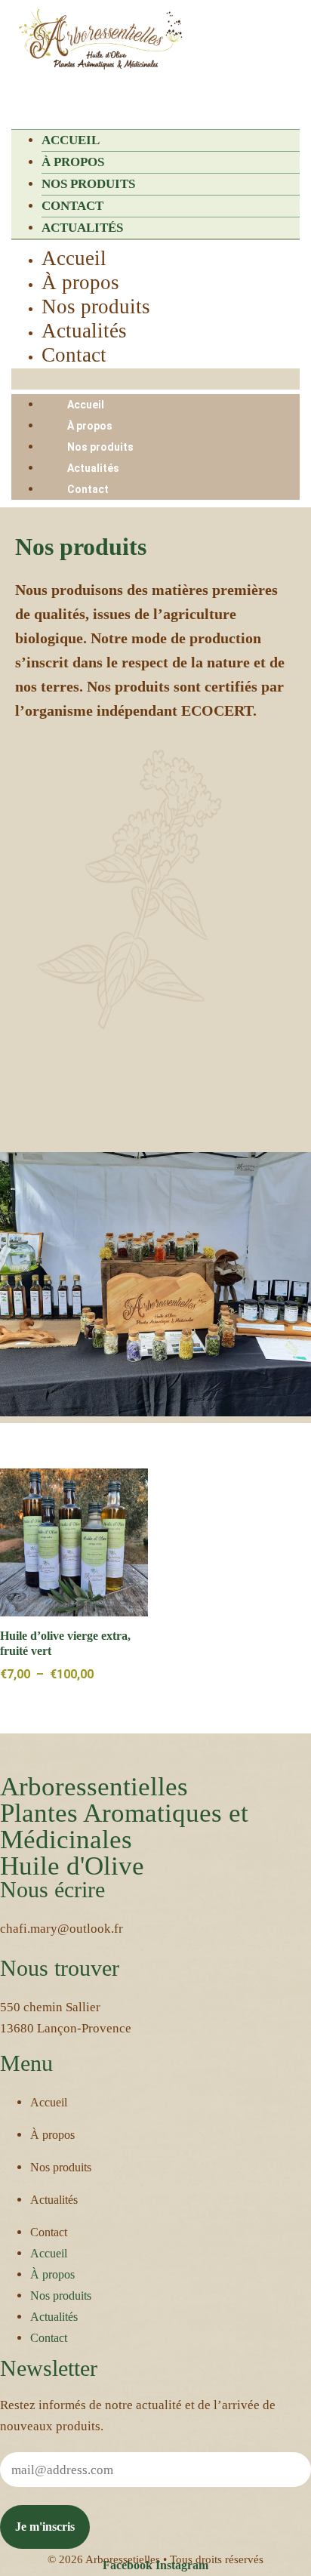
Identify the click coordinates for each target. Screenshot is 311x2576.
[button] (155, 96)
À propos (73, 162)
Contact (72, 206)
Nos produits (88, 184)
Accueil (71, 140)
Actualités (82, 228)
